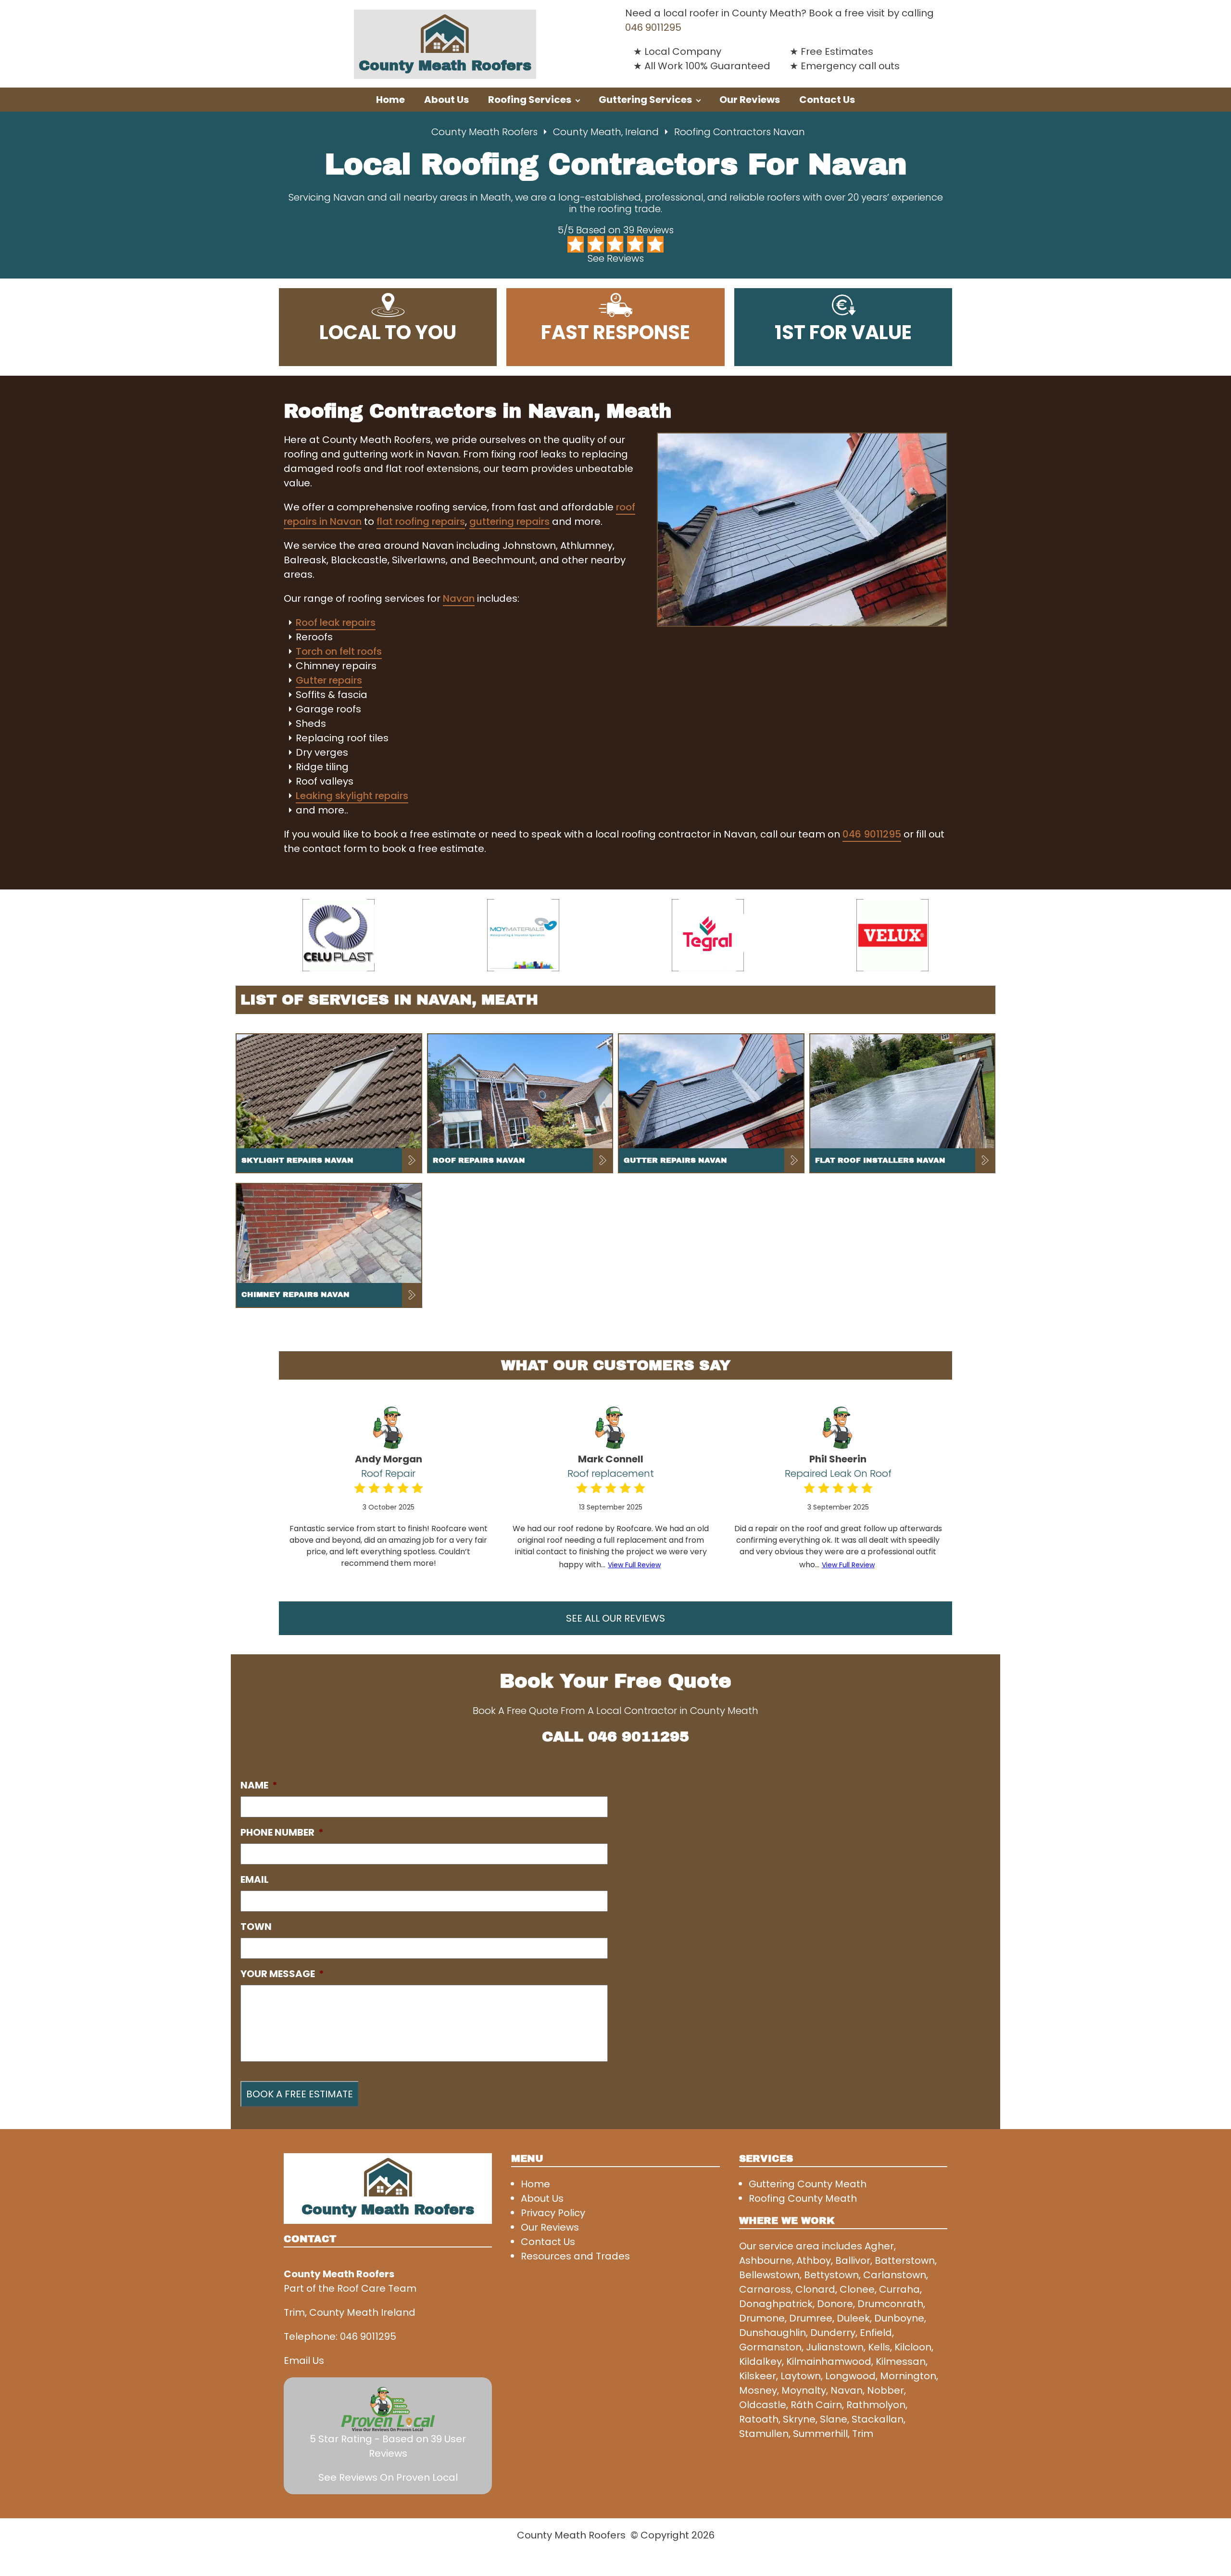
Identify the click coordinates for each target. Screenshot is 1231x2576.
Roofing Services (530, 100)
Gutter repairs (329, 680)
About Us (446, 100)
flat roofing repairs (421, 521)
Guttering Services (645, 100)
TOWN (256, 1927)
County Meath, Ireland (606, 132)
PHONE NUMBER (282, 1832)
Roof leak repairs (336, 622)
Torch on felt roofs (339, 651)
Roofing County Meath (803, 2198)
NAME (259, 1785)
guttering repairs (509, 521)
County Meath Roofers (484, 132)
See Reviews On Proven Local (388, 2477)
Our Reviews (750, 100)
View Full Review (634, 1565)
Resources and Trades (575, 2256)
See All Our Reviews (615, 1618)
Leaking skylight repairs (352, 796)
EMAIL (255, 1879)
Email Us (304, 2360)
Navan (459, 598)
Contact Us (827, 100)
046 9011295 (653, 27)
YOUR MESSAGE (282, 1974)
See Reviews (616, 258)
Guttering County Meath (808, 2184)
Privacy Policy (553, 2213)
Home (390, 100)
